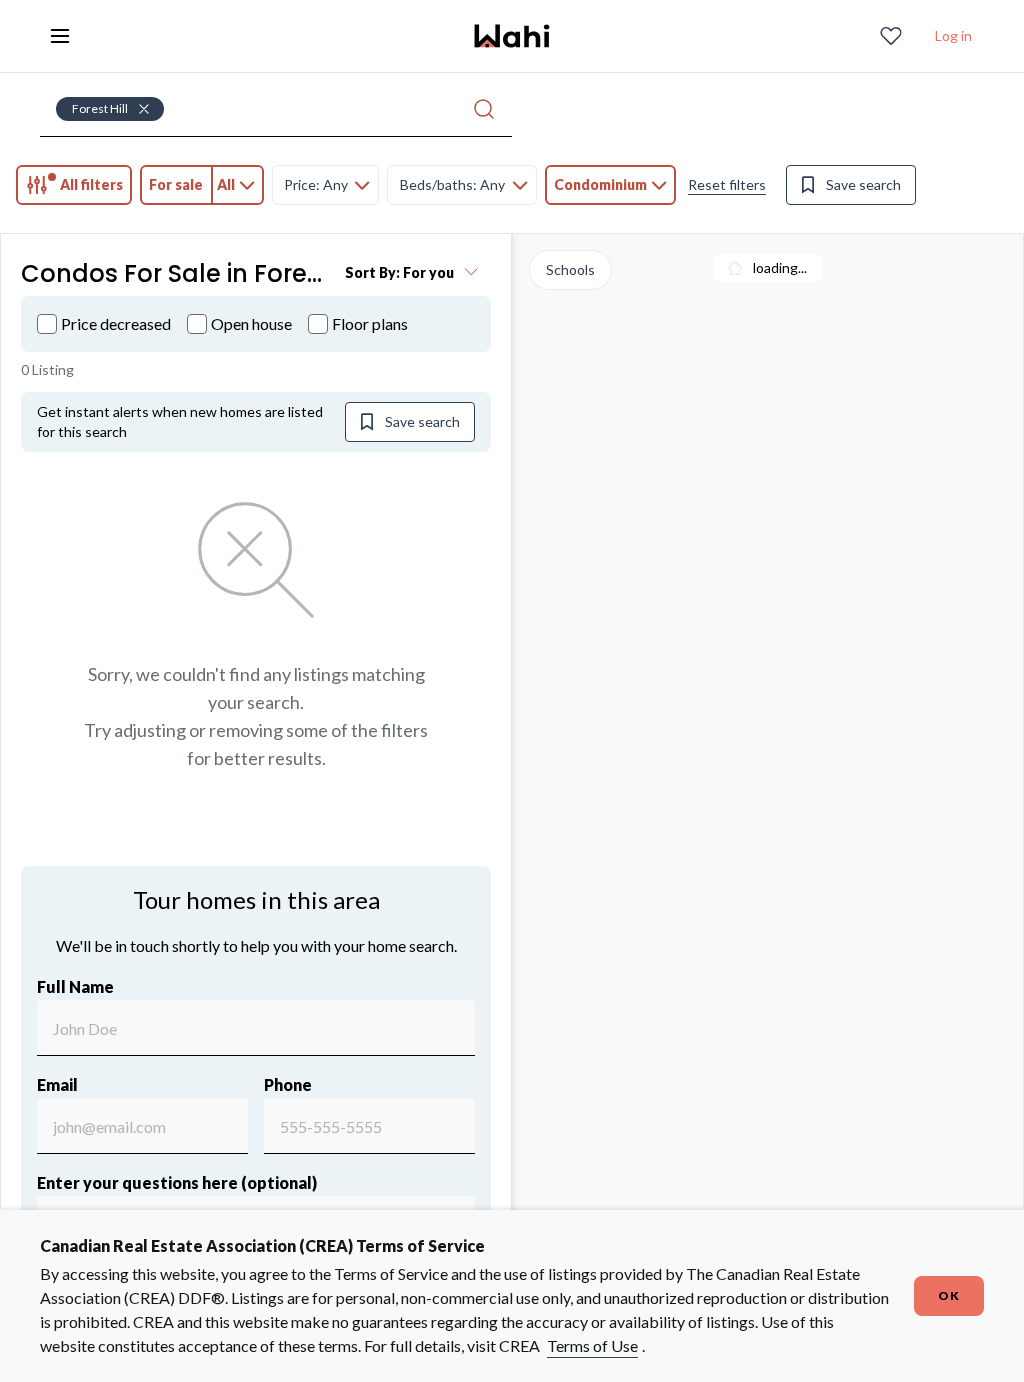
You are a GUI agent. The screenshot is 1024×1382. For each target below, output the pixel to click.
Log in (953, 35)
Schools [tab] (570, 269)
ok (949, 1295)
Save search (863, 184)
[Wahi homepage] (512, 36)
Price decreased (116, 323)
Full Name (75, 986)
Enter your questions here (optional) (177, 1182)
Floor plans (370, 323)
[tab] (74, 185)
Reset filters (727, 184)
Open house (251, 323)
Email (57, 1084)
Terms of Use (592, 1345)
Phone (288, 1084)
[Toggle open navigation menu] (60, 36)
